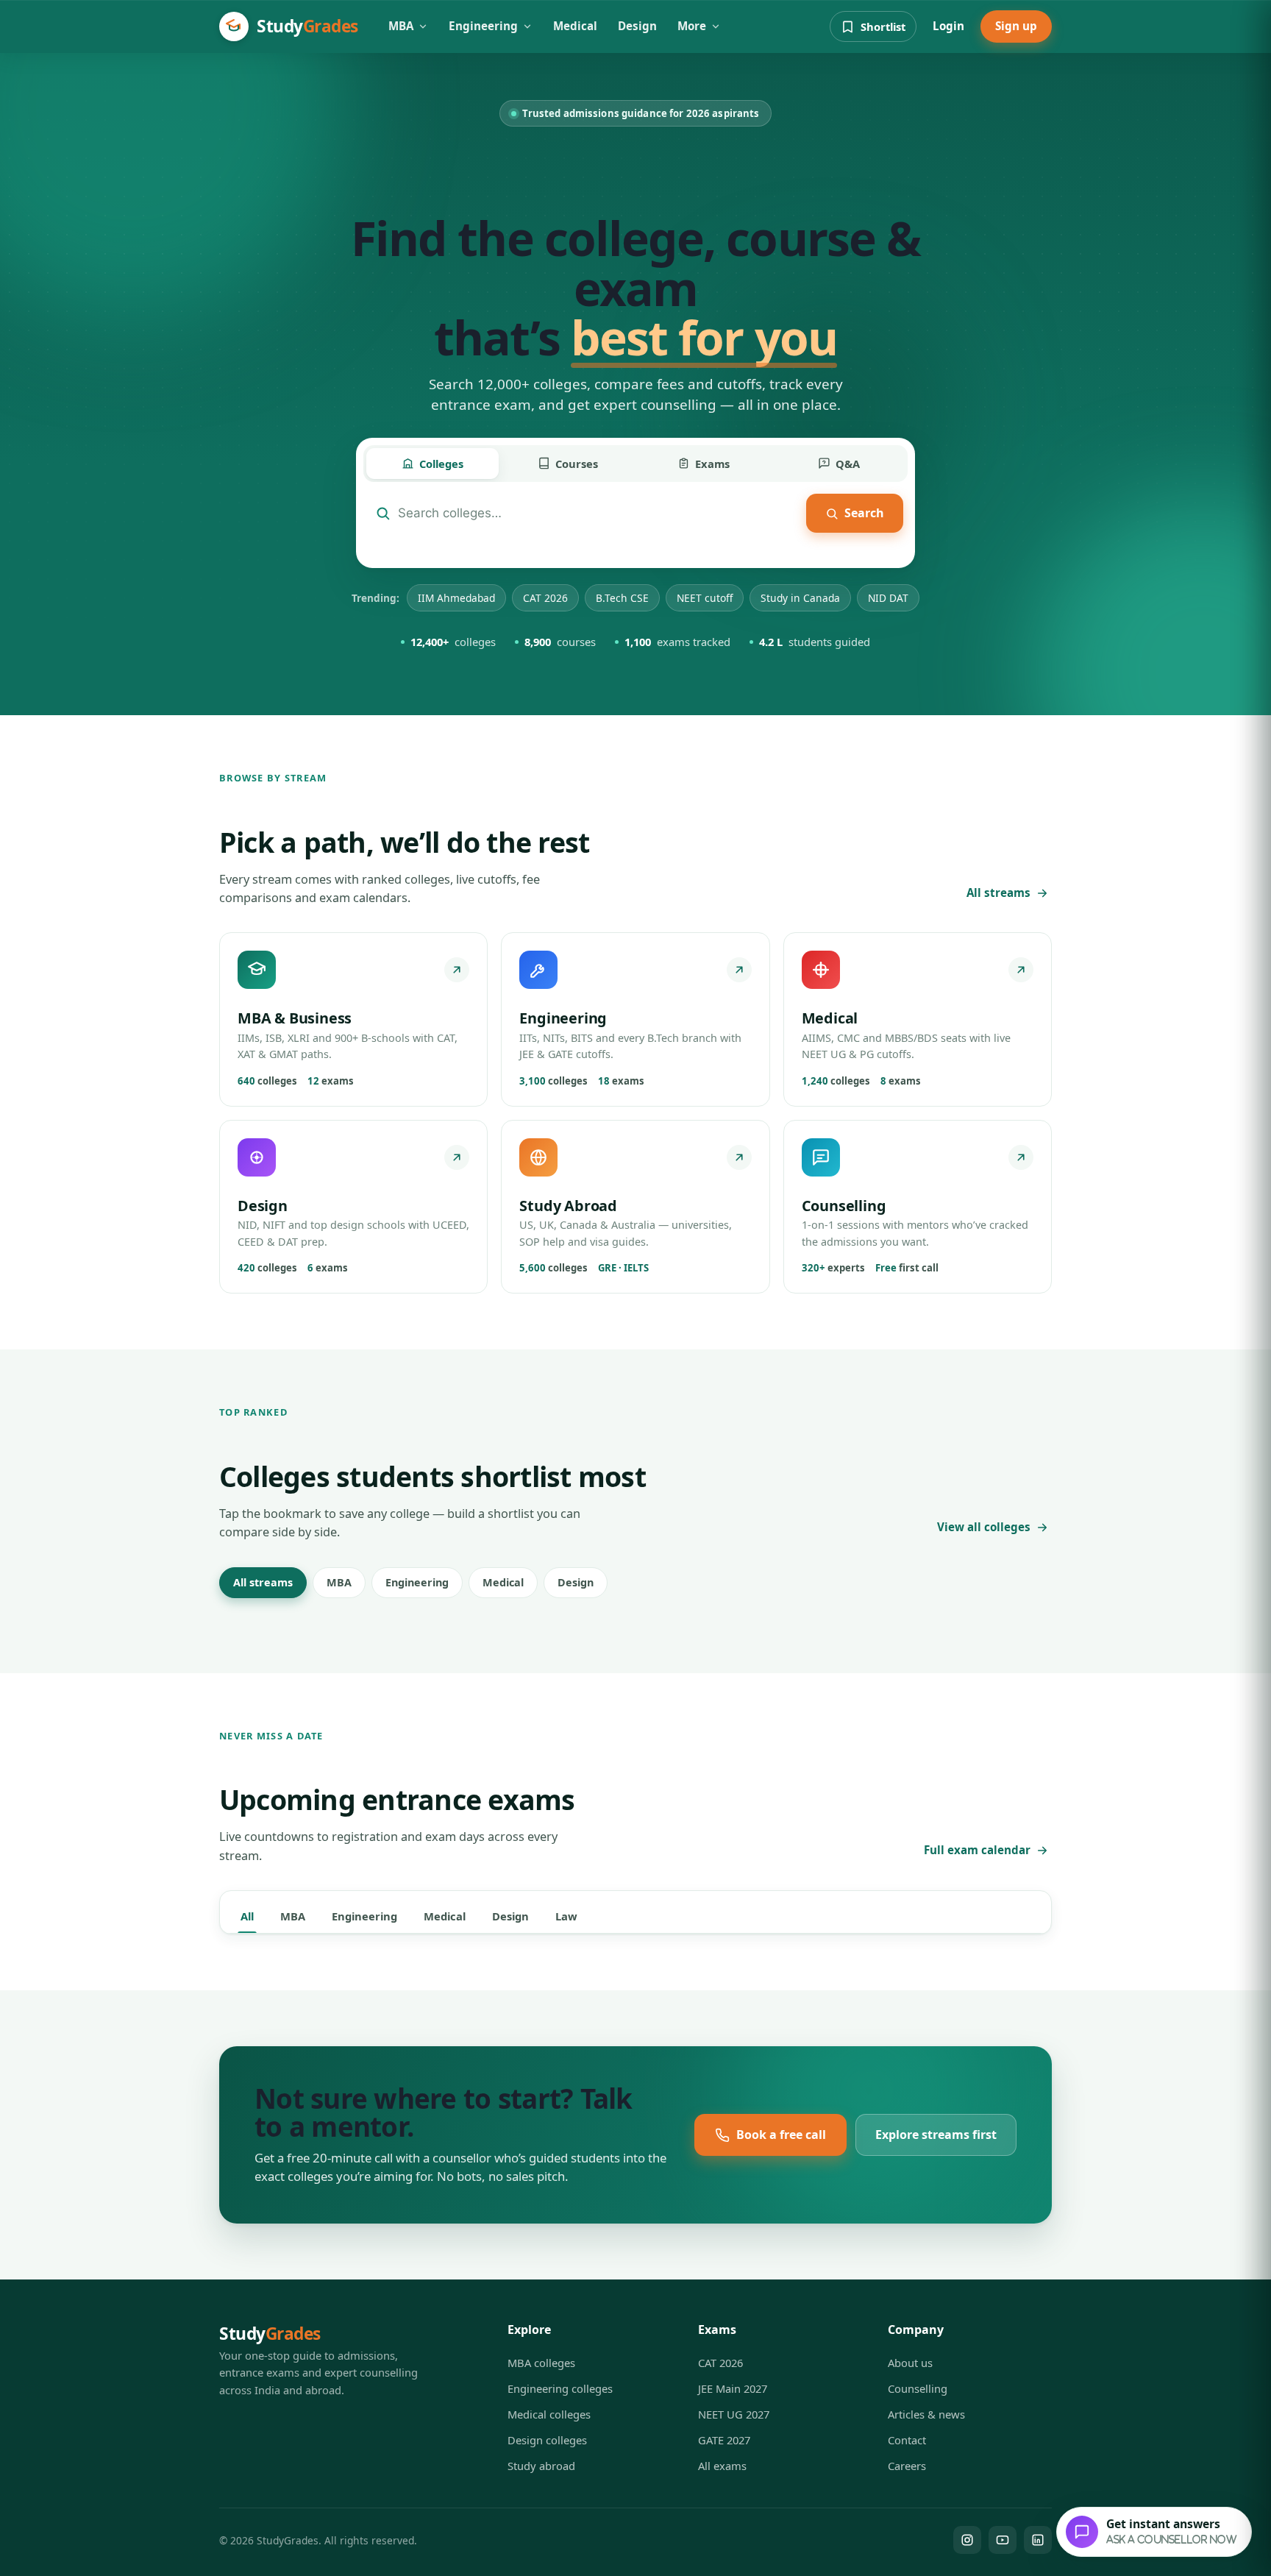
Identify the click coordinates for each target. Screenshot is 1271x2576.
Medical (575, 26)
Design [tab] (510, 1916)
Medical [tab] (445, 1916)
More (692, 26)
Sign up (1016, 26)
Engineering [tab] (364, 1916)
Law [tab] (566, 1916)
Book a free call (781, 2135)
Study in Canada (800, 598)
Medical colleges (549, 2414)
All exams (722, 2466)
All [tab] (247, 1916)
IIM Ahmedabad (456, 598)
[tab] (432, 464)
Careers (907, 2466)
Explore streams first (936, 2135)
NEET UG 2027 (734, 2414)
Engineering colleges (560, 2388)
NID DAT (888, 598)
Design (637, 26)
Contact (907, 2440)
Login (948, 26)
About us (910, 2363)
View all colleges (984, 1527)
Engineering (483, 26)
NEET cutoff (705, 598)
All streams (998, 893)
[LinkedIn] (1038, 2540)
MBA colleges (541, 2363)
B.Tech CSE (622, 598)
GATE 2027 (724, 2440)
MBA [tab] (293, 1916)
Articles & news (926, 2414)
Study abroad (541, 2466)
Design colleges (547, 2440)
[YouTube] (1003, 2540)
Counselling (918, 2388)
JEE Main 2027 (733, 2388)
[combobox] (598, 513)
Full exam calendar (977, 1850)
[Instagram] (967, 2540)
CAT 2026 (545, 598)
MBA (401, 26)
